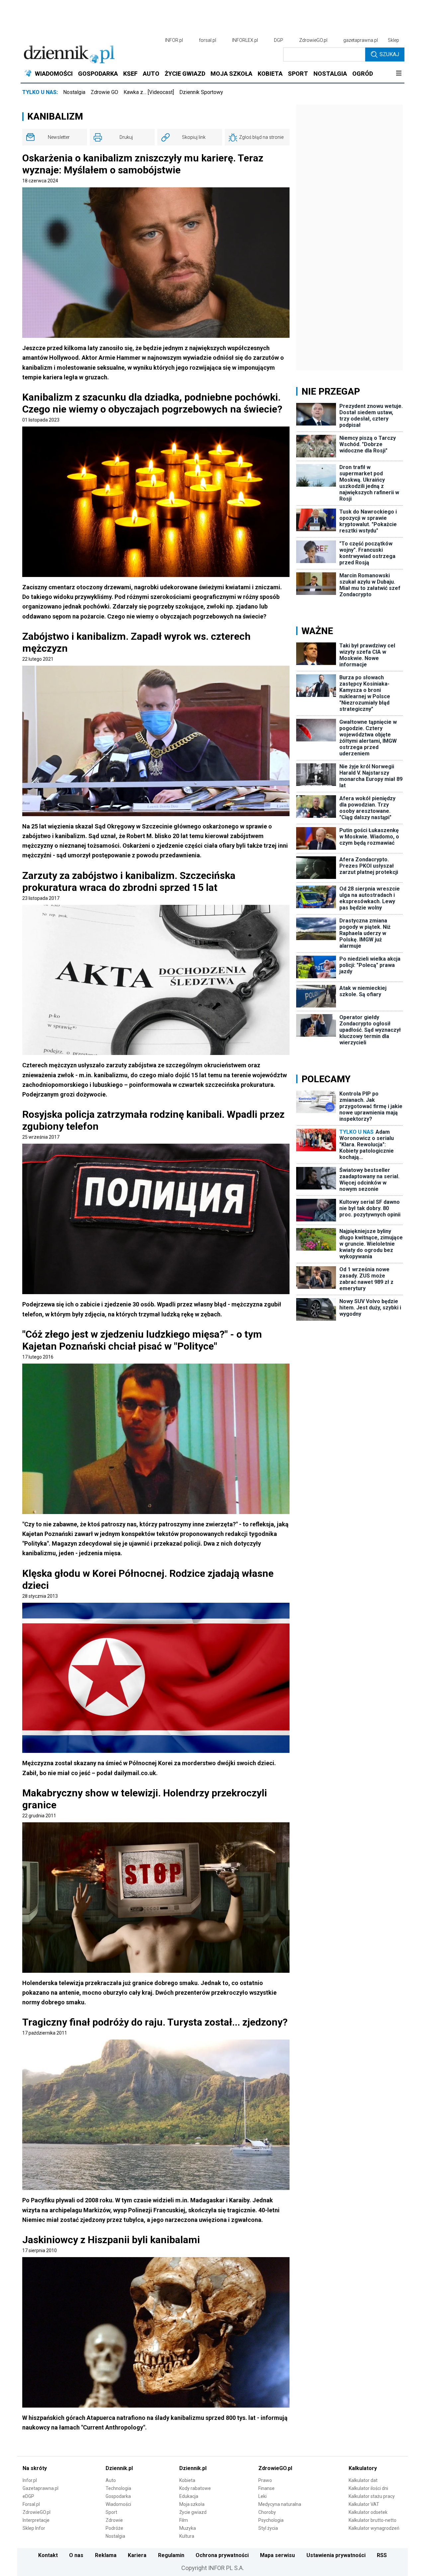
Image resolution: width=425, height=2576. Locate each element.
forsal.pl (208, 40)
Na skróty (35, 2468)
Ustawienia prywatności (336, 2555)
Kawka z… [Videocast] (149, 92)
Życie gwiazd (193, 2512)
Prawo (265, 2480)
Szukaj (389, 54)
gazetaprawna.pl (361, 40)
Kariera (137, 2555)
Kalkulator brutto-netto (373, 2520)
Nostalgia (74, 92)
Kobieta (187, 2480)
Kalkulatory (363, 2468)
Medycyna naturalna (280, 2504)
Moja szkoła (192, 2504)
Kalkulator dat (363, 2480)
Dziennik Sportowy (201, 92)
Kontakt (48, 2555)
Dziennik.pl (119, 2468)
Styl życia (268, 2528)
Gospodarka (118, 2496)
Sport (111, 2512)
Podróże (114, 2528)
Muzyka (188, 2528)
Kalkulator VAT (364, 2504)
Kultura (187, 2536)
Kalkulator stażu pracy (372, 2496)
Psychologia (271, 2520)
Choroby (267, 2512)
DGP (279, 40)
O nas (76, 2555)
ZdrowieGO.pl (313, 40)
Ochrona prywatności (222, 2555)
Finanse (266, 2488)
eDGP (28, 2496)
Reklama (106, 2555)
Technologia (118, 2488)
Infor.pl (30, 2480)
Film (184, 2520)
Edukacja (189, 2496)
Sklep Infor (34, 2528)
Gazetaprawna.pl (41, 2488)
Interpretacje (36, 2520)
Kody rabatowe (195, 2488)
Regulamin (171, 2555)
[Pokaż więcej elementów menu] (399, 74)
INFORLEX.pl (245, 40)
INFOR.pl (174, 40)
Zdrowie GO (104, 92)
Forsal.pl (31, 2504)
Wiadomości (118, 2504)
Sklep (393, 40)
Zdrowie (114, 2520)
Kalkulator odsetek (368, 2512)
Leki (262, 2496)
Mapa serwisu (277, 2555)
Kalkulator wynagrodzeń (374, 2528)
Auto (111, 2480)
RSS (382, 2555)
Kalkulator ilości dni (368, 2488)
